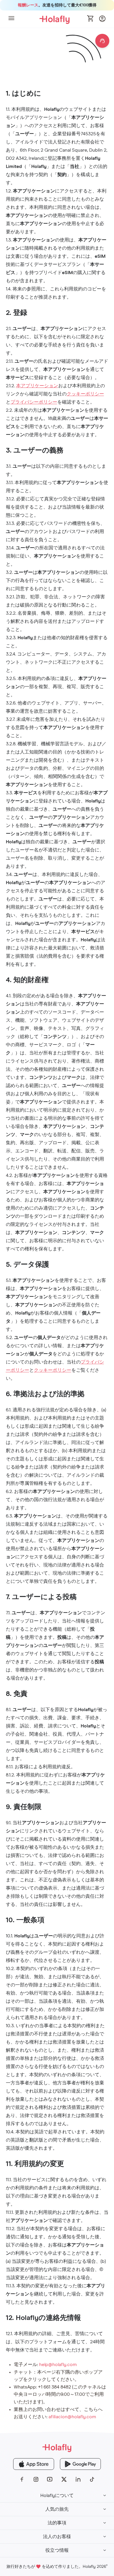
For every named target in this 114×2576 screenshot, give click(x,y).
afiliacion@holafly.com (72, 2417)
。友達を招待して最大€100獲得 (57, 5)
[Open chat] (102, 41)
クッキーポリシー (85, 394)
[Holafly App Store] (34, 2464)
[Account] (102, 20)
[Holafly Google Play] (80, 2464)
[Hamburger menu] (11, 19)
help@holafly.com (58, 2365)
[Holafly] (57, 2448)
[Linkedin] (78, 2479)
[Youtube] (50, 2479)
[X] (64, 2479)
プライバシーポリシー (34, 402)
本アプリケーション (37, 386)
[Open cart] (91, 19)
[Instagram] (36, 2479)
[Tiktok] (92, 2479)
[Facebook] (22, 2479)
